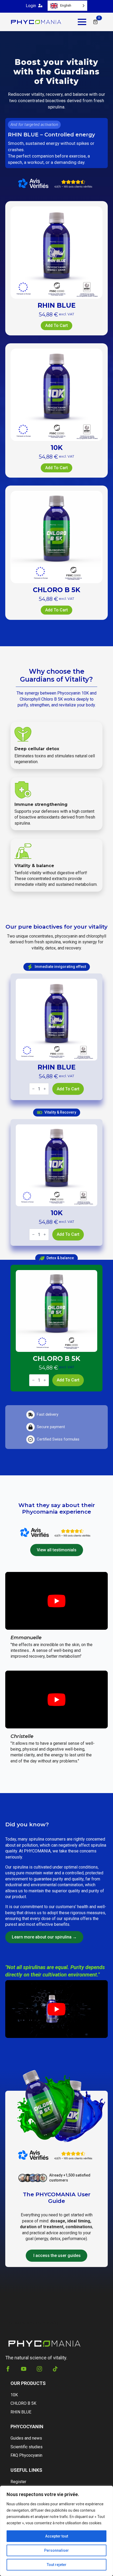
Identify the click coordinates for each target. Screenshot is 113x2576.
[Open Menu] (82, 22)
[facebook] (8, 2369)
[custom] (55, 2369)
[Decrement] (33, 1089)
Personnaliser (56, 2550)
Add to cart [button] (56, 325)
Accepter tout (57, 2536)
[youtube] (24, 2369)
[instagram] (39, 2369)
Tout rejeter (57, 2565)
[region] (56, 2531)
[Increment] (45, 1089)
